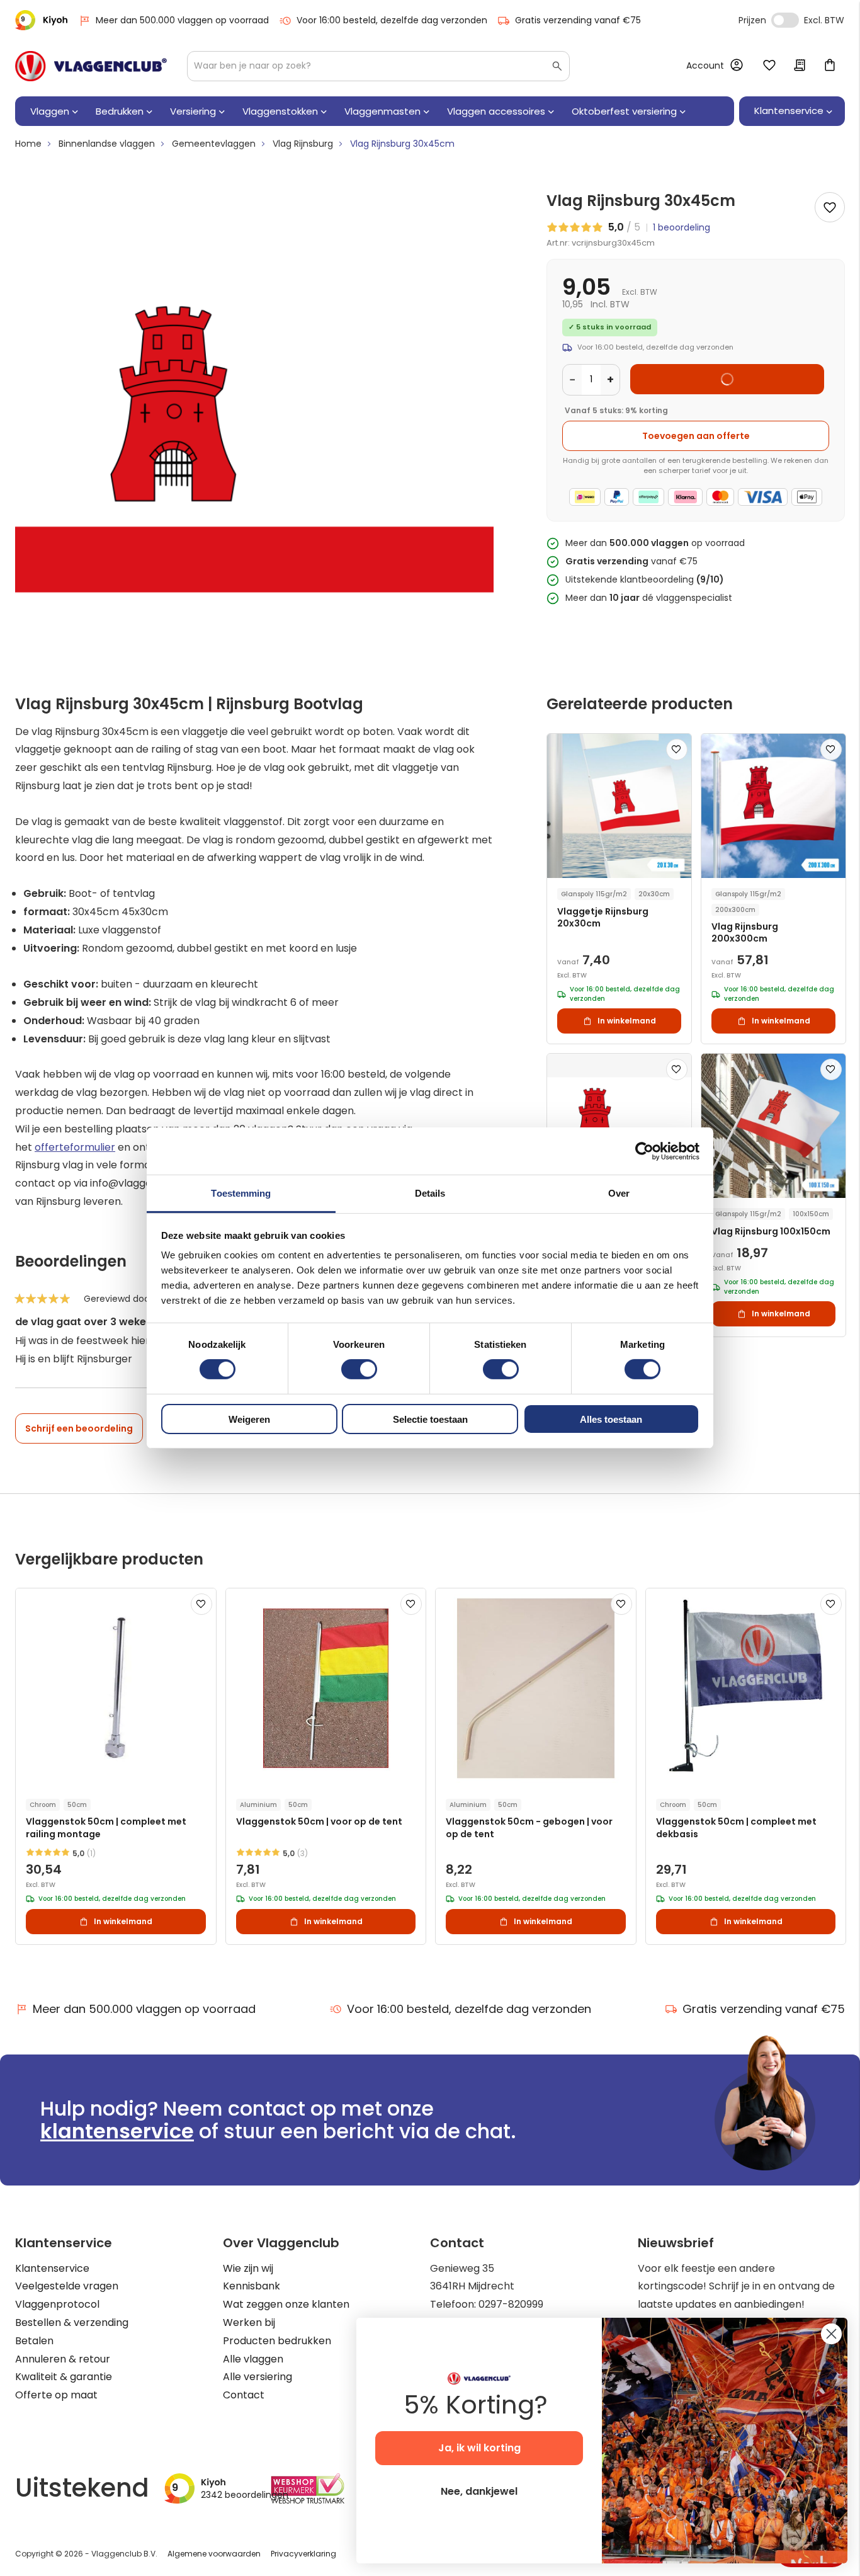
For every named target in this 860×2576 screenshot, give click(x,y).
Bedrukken (120, 111)
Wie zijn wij (248, 2268)
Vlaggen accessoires (496, 111)
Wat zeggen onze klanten (286, 2304)
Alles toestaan (611, 1419)
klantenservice (117, 2131)
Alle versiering (257, 2377)
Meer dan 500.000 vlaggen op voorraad (182, 20)
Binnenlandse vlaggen (107, 144)
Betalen (34, 2341)
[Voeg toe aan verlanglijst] (830, 207)
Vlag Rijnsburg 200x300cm (745, 933)
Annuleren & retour (63, 2359)
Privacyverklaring (303, 2554)
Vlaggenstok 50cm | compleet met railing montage (106, 1828)
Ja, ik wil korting (479, 2448)
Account (705, 66)
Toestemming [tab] (241, 1193)
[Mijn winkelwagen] (830, 66)
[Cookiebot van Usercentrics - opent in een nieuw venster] (644, 1151)
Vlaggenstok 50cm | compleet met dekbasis (736, 1828)
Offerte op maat (56, 2395)
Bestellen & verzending (72, 2322)
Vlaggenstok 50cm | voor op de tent (319, 1822)
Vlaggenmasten (382, 111)
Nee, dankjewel (479, 2491)
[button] (677, 749)
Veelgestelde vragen (67, 2286)
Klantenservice (52, 2268)
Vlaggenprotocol (57, 2304)
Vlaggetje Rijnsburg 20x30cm (603, 918)
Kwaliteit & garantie (64, 2377)
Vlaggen (50, 111)
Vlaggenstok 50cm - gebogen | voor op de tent (529, 1828)
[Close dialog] (831, 2334)
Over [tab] (619, 1193)
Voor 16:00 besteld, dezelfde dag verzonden (392, 20)
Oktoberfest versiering (624, 111)
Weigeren (249, 1419)
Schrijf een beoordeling (79, 1428)
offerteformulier (75, 1147)
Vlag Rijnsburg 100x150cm (771, 1232)
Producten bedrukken (277, 2341)
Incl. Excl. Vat (785, 20)
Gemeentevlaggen (214, 144)
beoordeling (682, 227)
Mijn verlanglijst (769, 66)
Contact (244, 2395)
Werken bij (249, 2322)
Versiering (193, 111)
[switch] (359, 1371)
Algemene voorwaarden (214, 2554)
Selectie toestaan (430, 1419)
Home (28, 144)
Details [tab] (430, 1193)
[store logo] (91, 66)
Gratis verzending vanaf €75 (578, 20)
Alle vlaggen (253, 2359)
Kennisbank (252, 2286)
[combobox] (378, 66)
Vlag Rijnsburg (303, 144)
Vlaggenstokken (280, 111)
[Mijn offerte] (800, 66)
